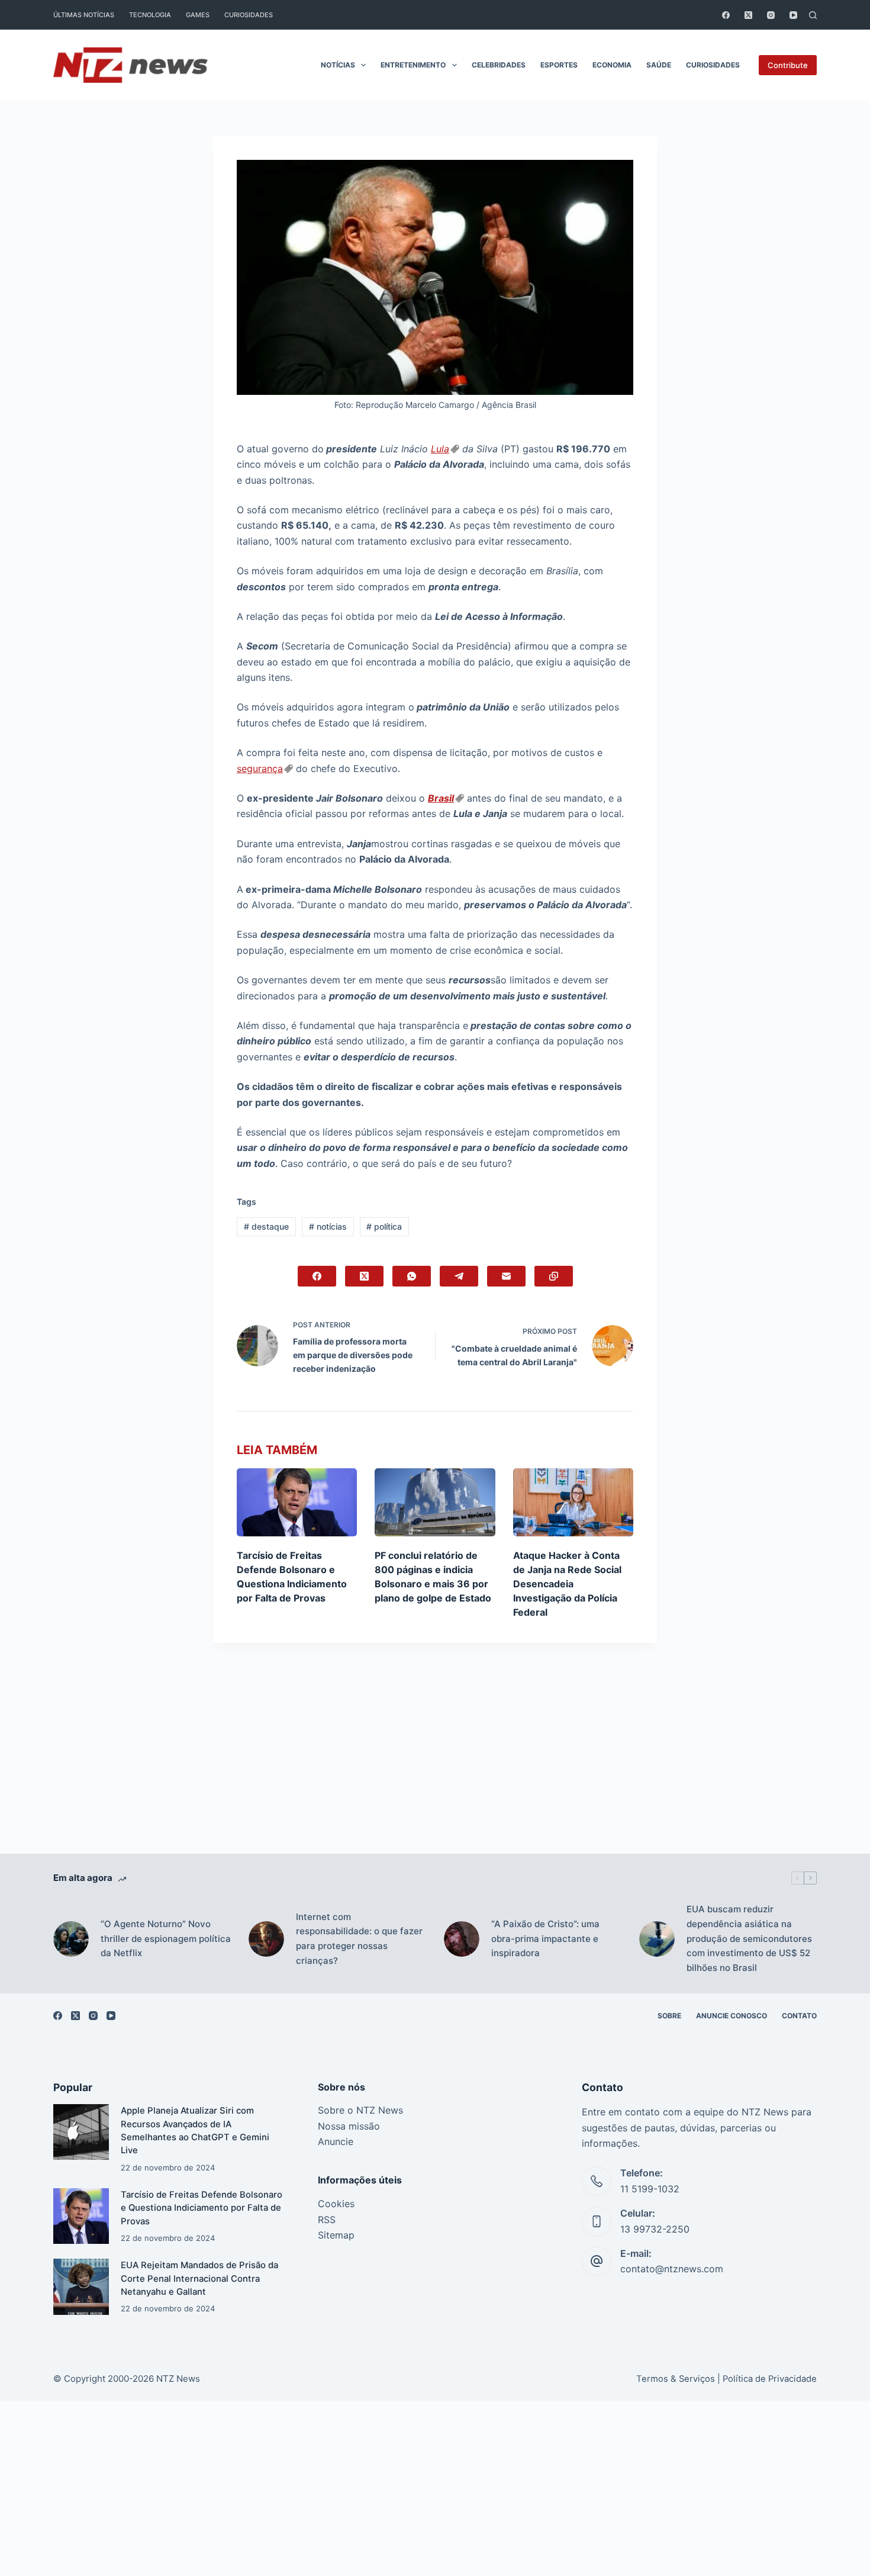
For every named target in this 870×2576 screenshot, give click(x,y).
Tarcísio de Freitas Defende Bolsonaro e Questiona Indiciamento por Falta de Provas (202, 2208)
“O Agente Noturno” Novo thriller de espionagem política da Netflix (166, 1939)
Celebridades (499, 65)
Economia (612, 65)
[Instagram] (771, 15)
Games (198, 15)
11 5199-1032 (650, 2189)
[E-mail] (506, 1276)
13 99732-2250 (655, 2229)
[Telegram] (459, 1276)
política (384, 1226)
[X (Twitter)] (748, 15)
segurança (260, 768)
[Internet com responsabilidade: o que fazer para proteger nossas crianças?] (266, 1939)
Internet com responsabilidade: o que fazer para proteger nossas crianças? (359, 1939)
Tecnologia (150, 15)
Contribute (788, 65)
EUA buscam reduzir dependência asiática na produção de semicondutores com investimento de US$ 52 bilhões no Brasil (749, 1938)
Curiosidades (249, 15)
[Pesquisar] (813, 15)
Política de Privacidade (770, 2379)
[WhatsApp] (412, 1276)
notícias (328, 1226)
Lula (440, 449)
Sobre (669, 2016)
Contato (799, 2016)
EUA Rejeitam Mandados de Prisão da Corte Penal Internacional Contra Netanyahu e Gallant (199, 2278)
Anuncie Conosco (732, 2016)
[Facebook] (726, 15)
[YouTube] (793, 15)
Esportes (559, 65)
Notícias (338, 65)
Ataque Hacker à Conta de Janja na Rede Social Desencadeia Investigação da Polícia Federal (567, 1584)
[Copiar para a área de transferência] (554, 1276)
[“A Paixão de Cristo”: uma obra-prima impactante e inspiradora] (462, 1939)
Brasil (441, 798)
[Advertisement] (435, 1766)
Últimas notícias (84, 15)
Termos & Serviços (676, 2379)
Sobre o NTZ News (360, 2110)
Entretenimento (413, 65)
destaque (266, 1226)
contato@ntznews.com (672, 2269)
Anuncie (336, 2141)
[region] (435, 2548)
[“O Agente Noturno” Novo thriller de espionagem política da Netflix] (71, 1939)
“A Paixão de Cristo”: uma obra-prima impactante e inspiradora (545, 1939)
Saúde (659, 65)
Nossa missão (349, 2126)
